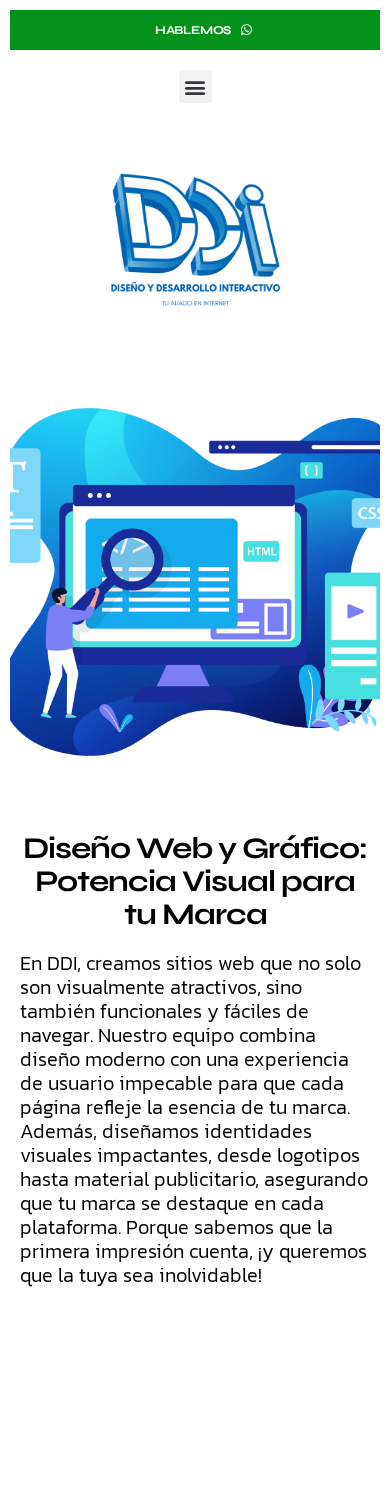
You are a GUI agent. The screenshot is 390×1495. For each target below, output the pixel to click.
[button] (195, 86)
